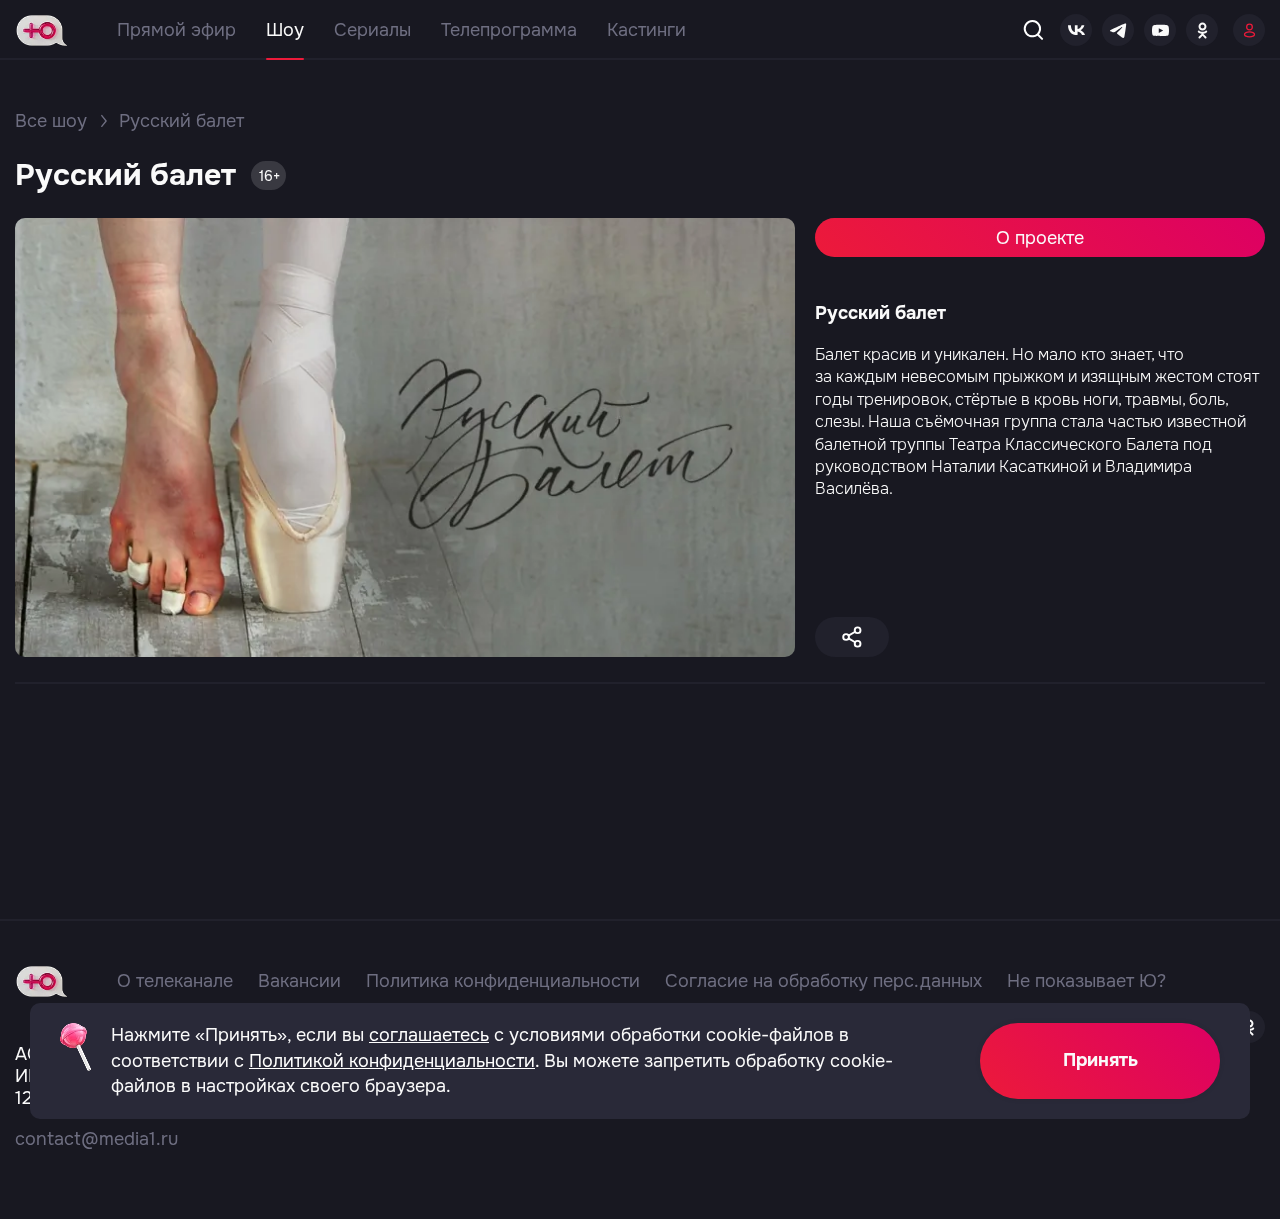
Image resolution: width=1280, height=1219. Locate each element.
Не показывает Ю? (1086, 981)
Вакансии (299, 981)
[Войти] (1249, 30)
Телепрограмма (509, 30)
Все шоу (51, 121)
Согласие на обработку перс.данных (823, 981)
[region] (640, 690)
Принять (1100, 1060)
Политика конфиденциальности (503, 981)
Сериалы (372, 30)
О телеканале (175, 981)
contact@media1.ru (96, 1139)
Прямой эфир (176, 30)
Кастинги (646, 30)
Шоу (285, 30)
